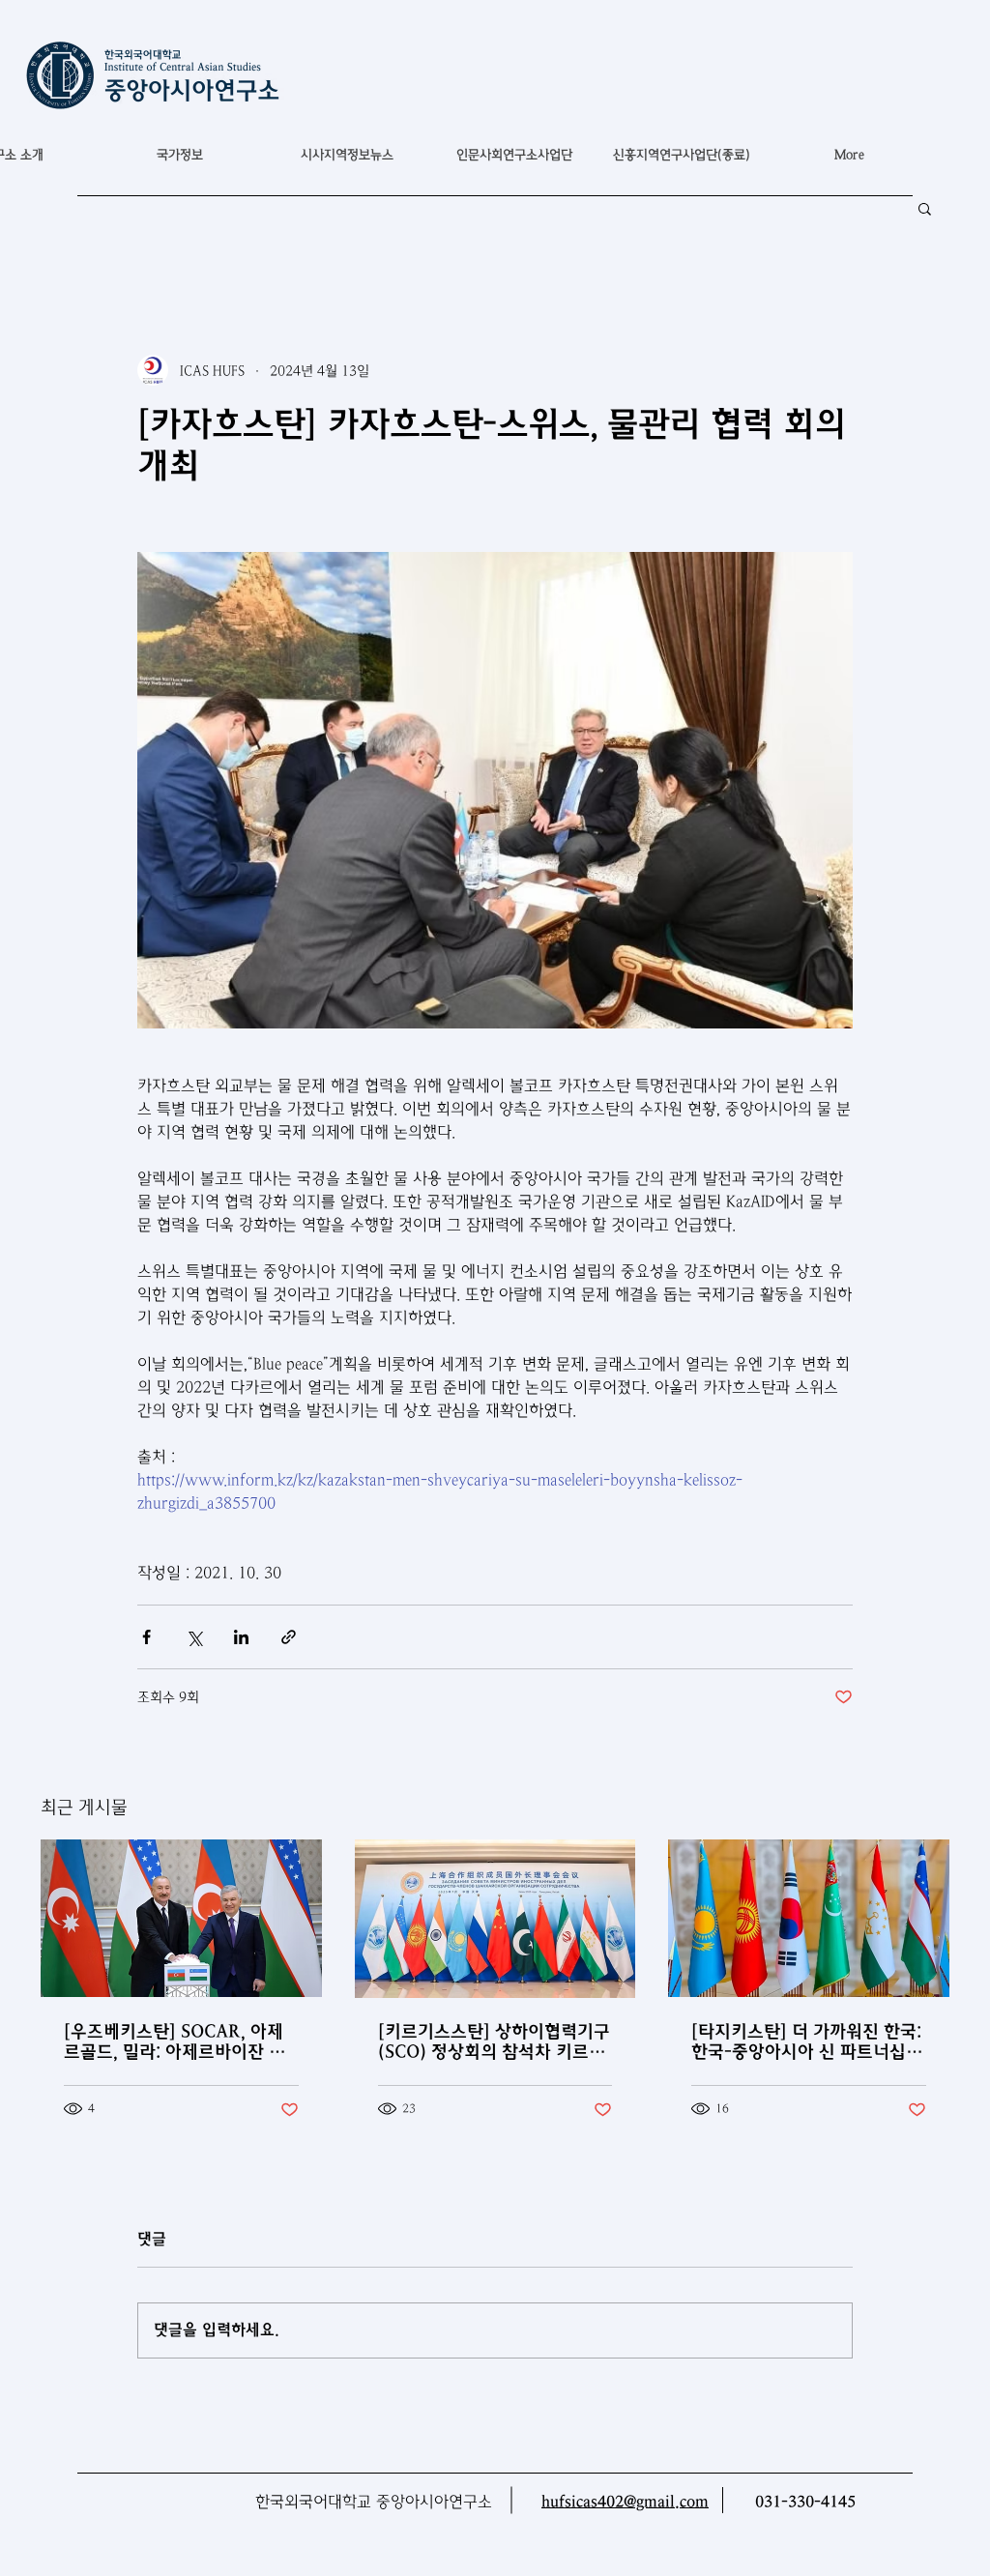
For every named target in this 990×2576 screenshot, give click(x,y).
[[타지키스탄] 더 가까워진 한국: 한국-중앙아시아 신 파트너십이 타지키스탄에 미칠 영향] (809, 1918)
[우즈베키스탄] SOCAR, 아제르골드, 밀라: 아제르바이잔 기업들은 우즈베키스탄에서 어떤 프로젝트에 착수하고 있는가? (175, 2041)
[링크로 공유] (289, 1637)
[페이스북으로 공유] (146, 1637)
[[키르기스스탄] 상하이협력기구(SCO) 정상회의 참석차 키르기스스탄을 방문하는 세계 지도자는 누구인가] (495, 1919)
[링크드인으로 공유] (241, 1637)
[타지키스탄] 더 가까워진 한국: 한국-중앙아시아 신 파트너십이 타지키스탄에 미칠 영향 (807, 2041)
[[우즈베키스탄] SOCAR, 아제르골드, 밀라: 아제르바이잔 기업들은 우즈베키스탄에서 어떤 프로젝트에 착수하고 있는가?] (181, 1918)
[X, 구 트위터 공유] (194, 1637)
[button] (179, 155)
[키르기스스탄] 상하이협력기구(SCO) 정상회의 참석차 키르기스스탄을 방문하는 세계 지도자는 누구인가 (494, 2041)
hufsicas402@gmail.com (625, 2502)
